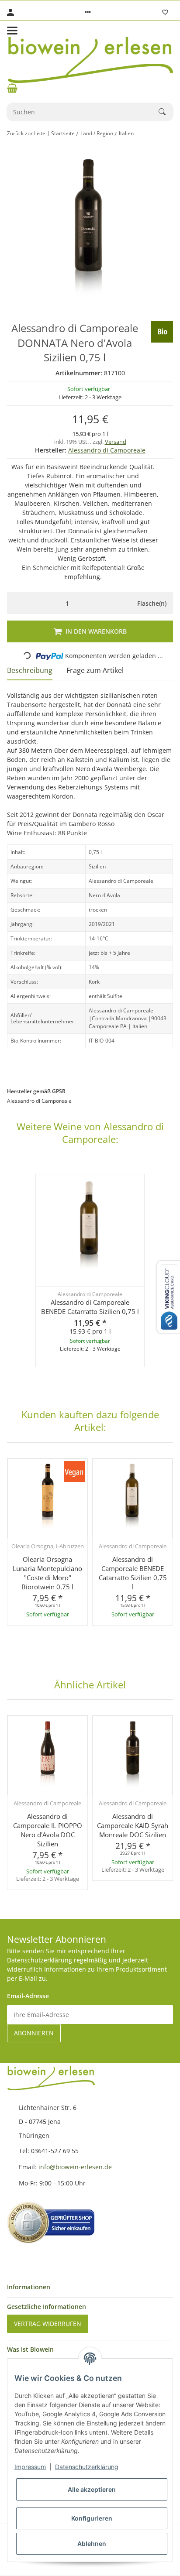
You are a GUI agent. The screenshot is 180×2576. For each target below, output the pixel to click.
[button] (88, 12)
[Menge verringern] (16, 603)
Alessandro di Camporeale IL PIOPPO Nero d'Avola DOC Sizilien (48, 1830)
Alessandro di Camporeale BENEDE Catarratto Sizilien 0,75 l (90, 1307)
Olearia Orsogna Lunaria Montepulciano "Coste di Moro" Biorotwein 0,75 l (47, 1573)
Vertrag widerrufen (48, 2324)
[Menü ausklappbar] (12, 31)
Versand (116, 442)
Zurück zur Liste (26, 133)
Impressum (30, 2467)
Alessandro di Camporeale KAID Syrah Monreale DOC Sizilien (133, 1825)
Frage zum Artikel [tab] (95, 670)
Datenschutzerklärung (87, 2467)
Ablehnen (92, 2543)
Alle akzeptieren (92, 2489)
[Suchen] (166, 112)
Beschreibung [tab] (30, 670)
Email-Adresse (28, 1996)
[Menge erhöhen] (118, 603)
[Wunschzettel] (165, 12)
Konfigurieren (92, 2518)
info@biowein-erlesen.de (76, 2167)
